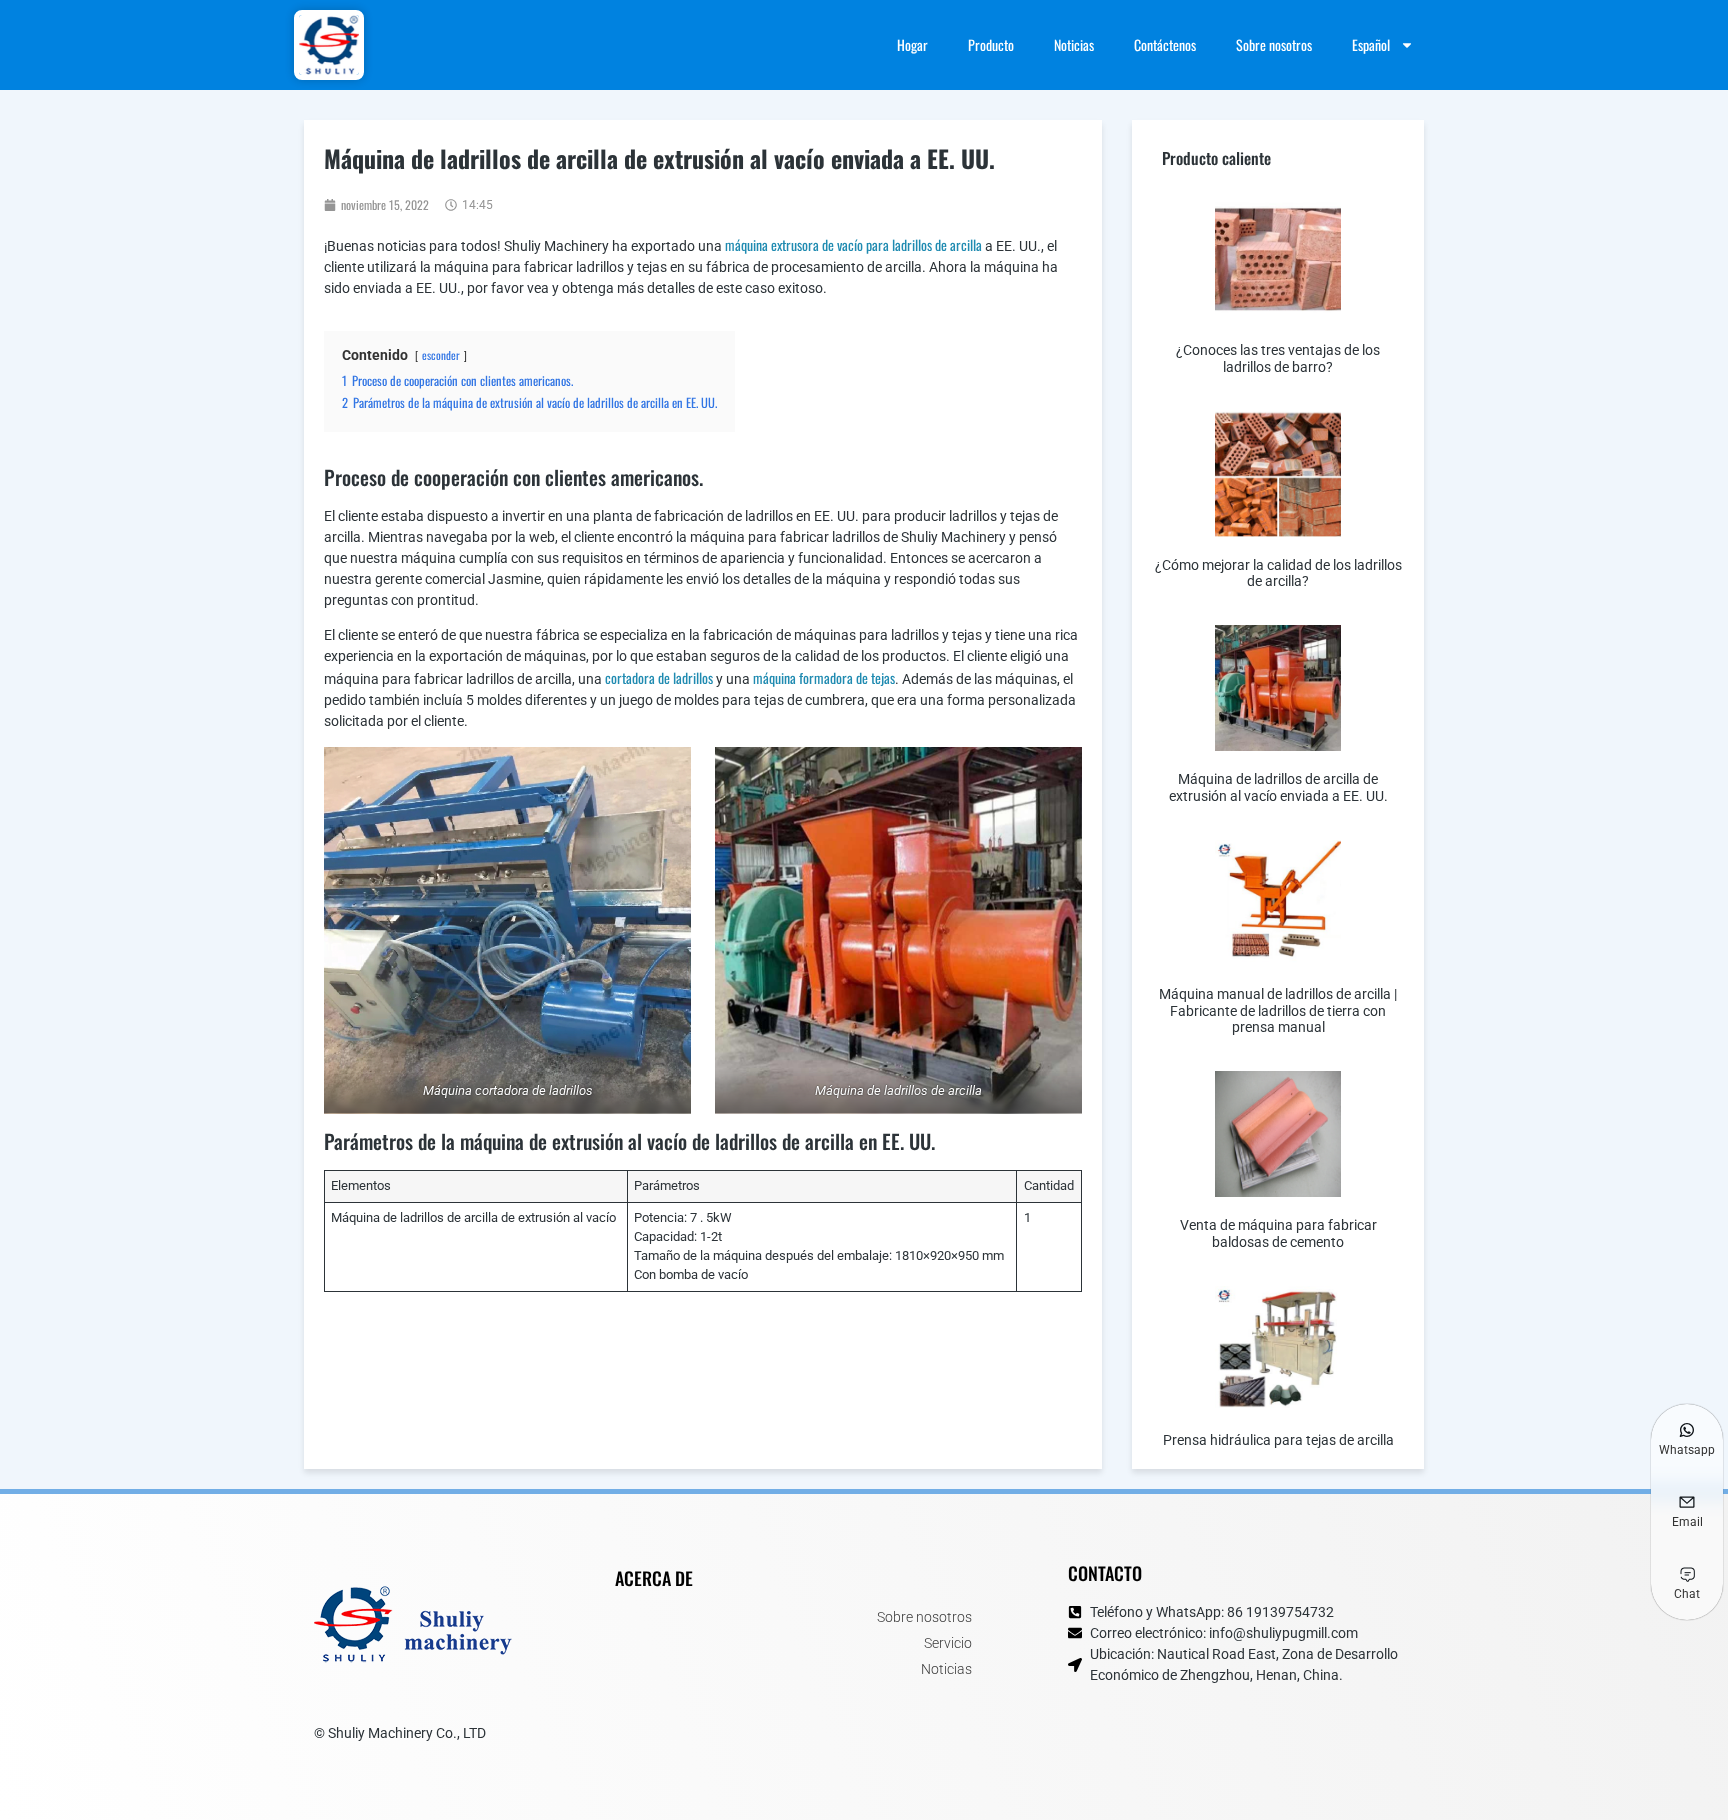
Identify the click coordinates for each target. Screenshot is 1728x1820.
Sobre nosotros (1274, 44)
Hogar (912, 44)
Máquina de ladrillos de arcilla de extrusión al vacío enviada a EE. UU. (1278, 787)
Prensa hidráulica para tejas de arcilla (1278, 1440)
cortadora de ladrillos (659, 677)
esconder (441, 355)
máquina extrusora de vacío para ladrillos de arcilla (853, 244)
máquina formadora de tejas (824, 677)
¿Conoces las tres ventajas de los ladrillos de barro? (1278, 358)
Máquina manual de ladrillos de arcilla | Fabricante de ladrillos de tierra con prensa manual (1278, 1011)
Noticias (1074, 44)
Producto (991, 44)
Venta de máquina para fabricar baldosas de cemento (1278, 1233)
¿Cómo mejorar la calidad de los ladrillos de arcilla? (1278, 573)
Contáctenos (1165, 44)
